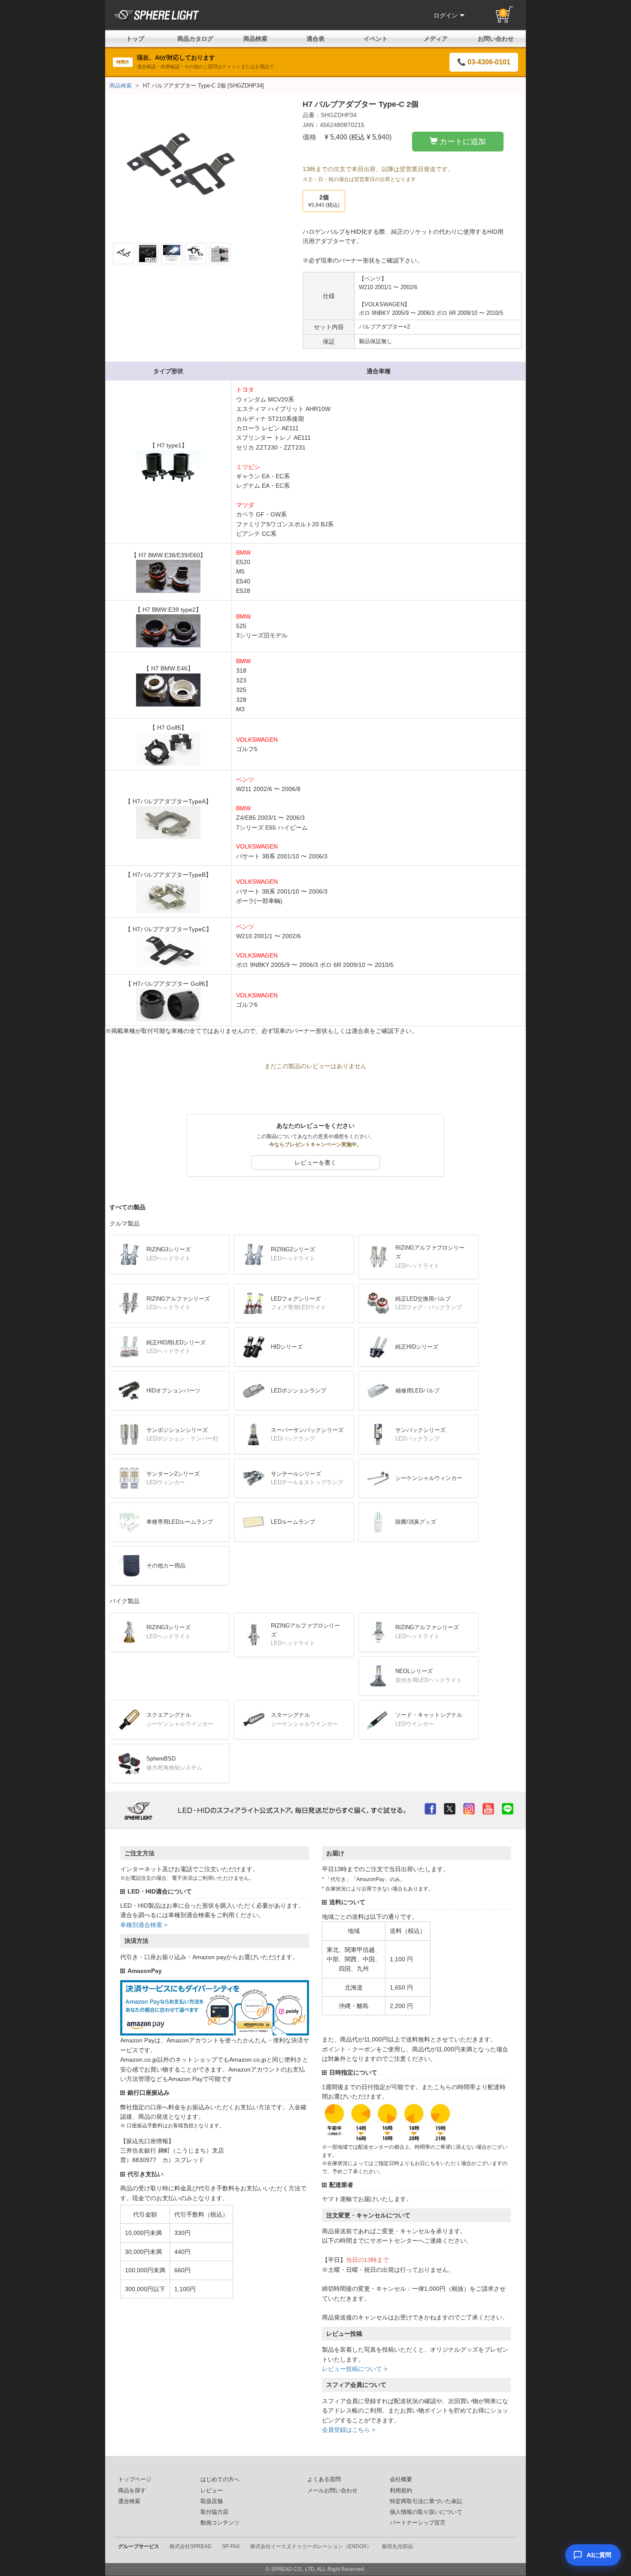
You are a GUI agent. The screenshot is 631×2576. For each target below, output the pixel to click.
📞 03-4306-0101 (484, 62)
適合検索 (129, 2501)
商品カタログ (195, 39)
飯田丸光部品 (397, 2546)
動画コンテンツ (220, 2523)
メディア (436, 39)
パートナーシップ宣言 (418, 2523)
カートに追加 (463, 142)
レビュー (212, 2491)
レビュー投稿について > (355, 2369)
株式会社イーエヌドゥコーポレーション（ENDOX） (311, 2546)
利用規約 (401, 2491)
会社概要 (401, 2479)
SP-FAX (231, 2546)
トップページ (135, 2479)
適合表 (315, 39)
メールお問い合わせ (332, 2491)
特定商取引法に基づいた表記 (426, 2501)
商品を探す (132, 2491)
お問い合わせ (496, 39)
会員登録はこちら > (349, 2430)
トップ (135, 39)
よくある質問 (324, 2479)
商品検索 (255, 39)
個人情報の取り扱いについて (426, 2512)
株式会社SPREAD (191, 2546)
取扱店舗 (212, 2501)
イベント (376, 39)
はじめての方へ (220, 2479)
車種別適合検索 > (144, 1925)
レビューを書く (315, 1163)
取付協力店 (214, 2512)
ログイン (446, 15)
